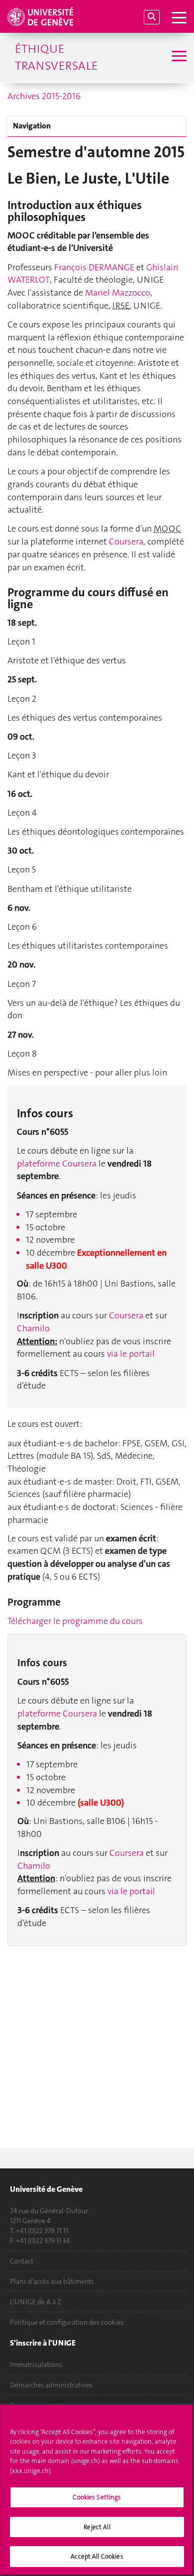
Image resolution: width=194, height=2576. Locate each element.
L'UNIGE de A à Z (36, 2302)
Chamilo (33, 1328)
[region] (97, 2490)
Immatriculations (36, 2364)
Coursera (126, 541)
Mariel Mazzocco (118, 293)
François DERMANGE (94, 267)
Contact (22, 2261)
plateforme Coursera (57, 1164)
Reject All (97, 2527)
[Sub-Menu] (178, 57)
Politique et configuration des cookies (67, 2322)
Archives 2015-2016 (44, 96)
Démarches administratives (51, 2385)
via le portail (131, 1354)
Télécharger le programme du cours (75, 1621)
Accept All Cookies (97, 2556)
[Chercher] (152, 17)
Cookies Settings (97, 2497)
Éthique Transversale (56, 57)
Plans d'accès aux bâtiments (52, 2281)
